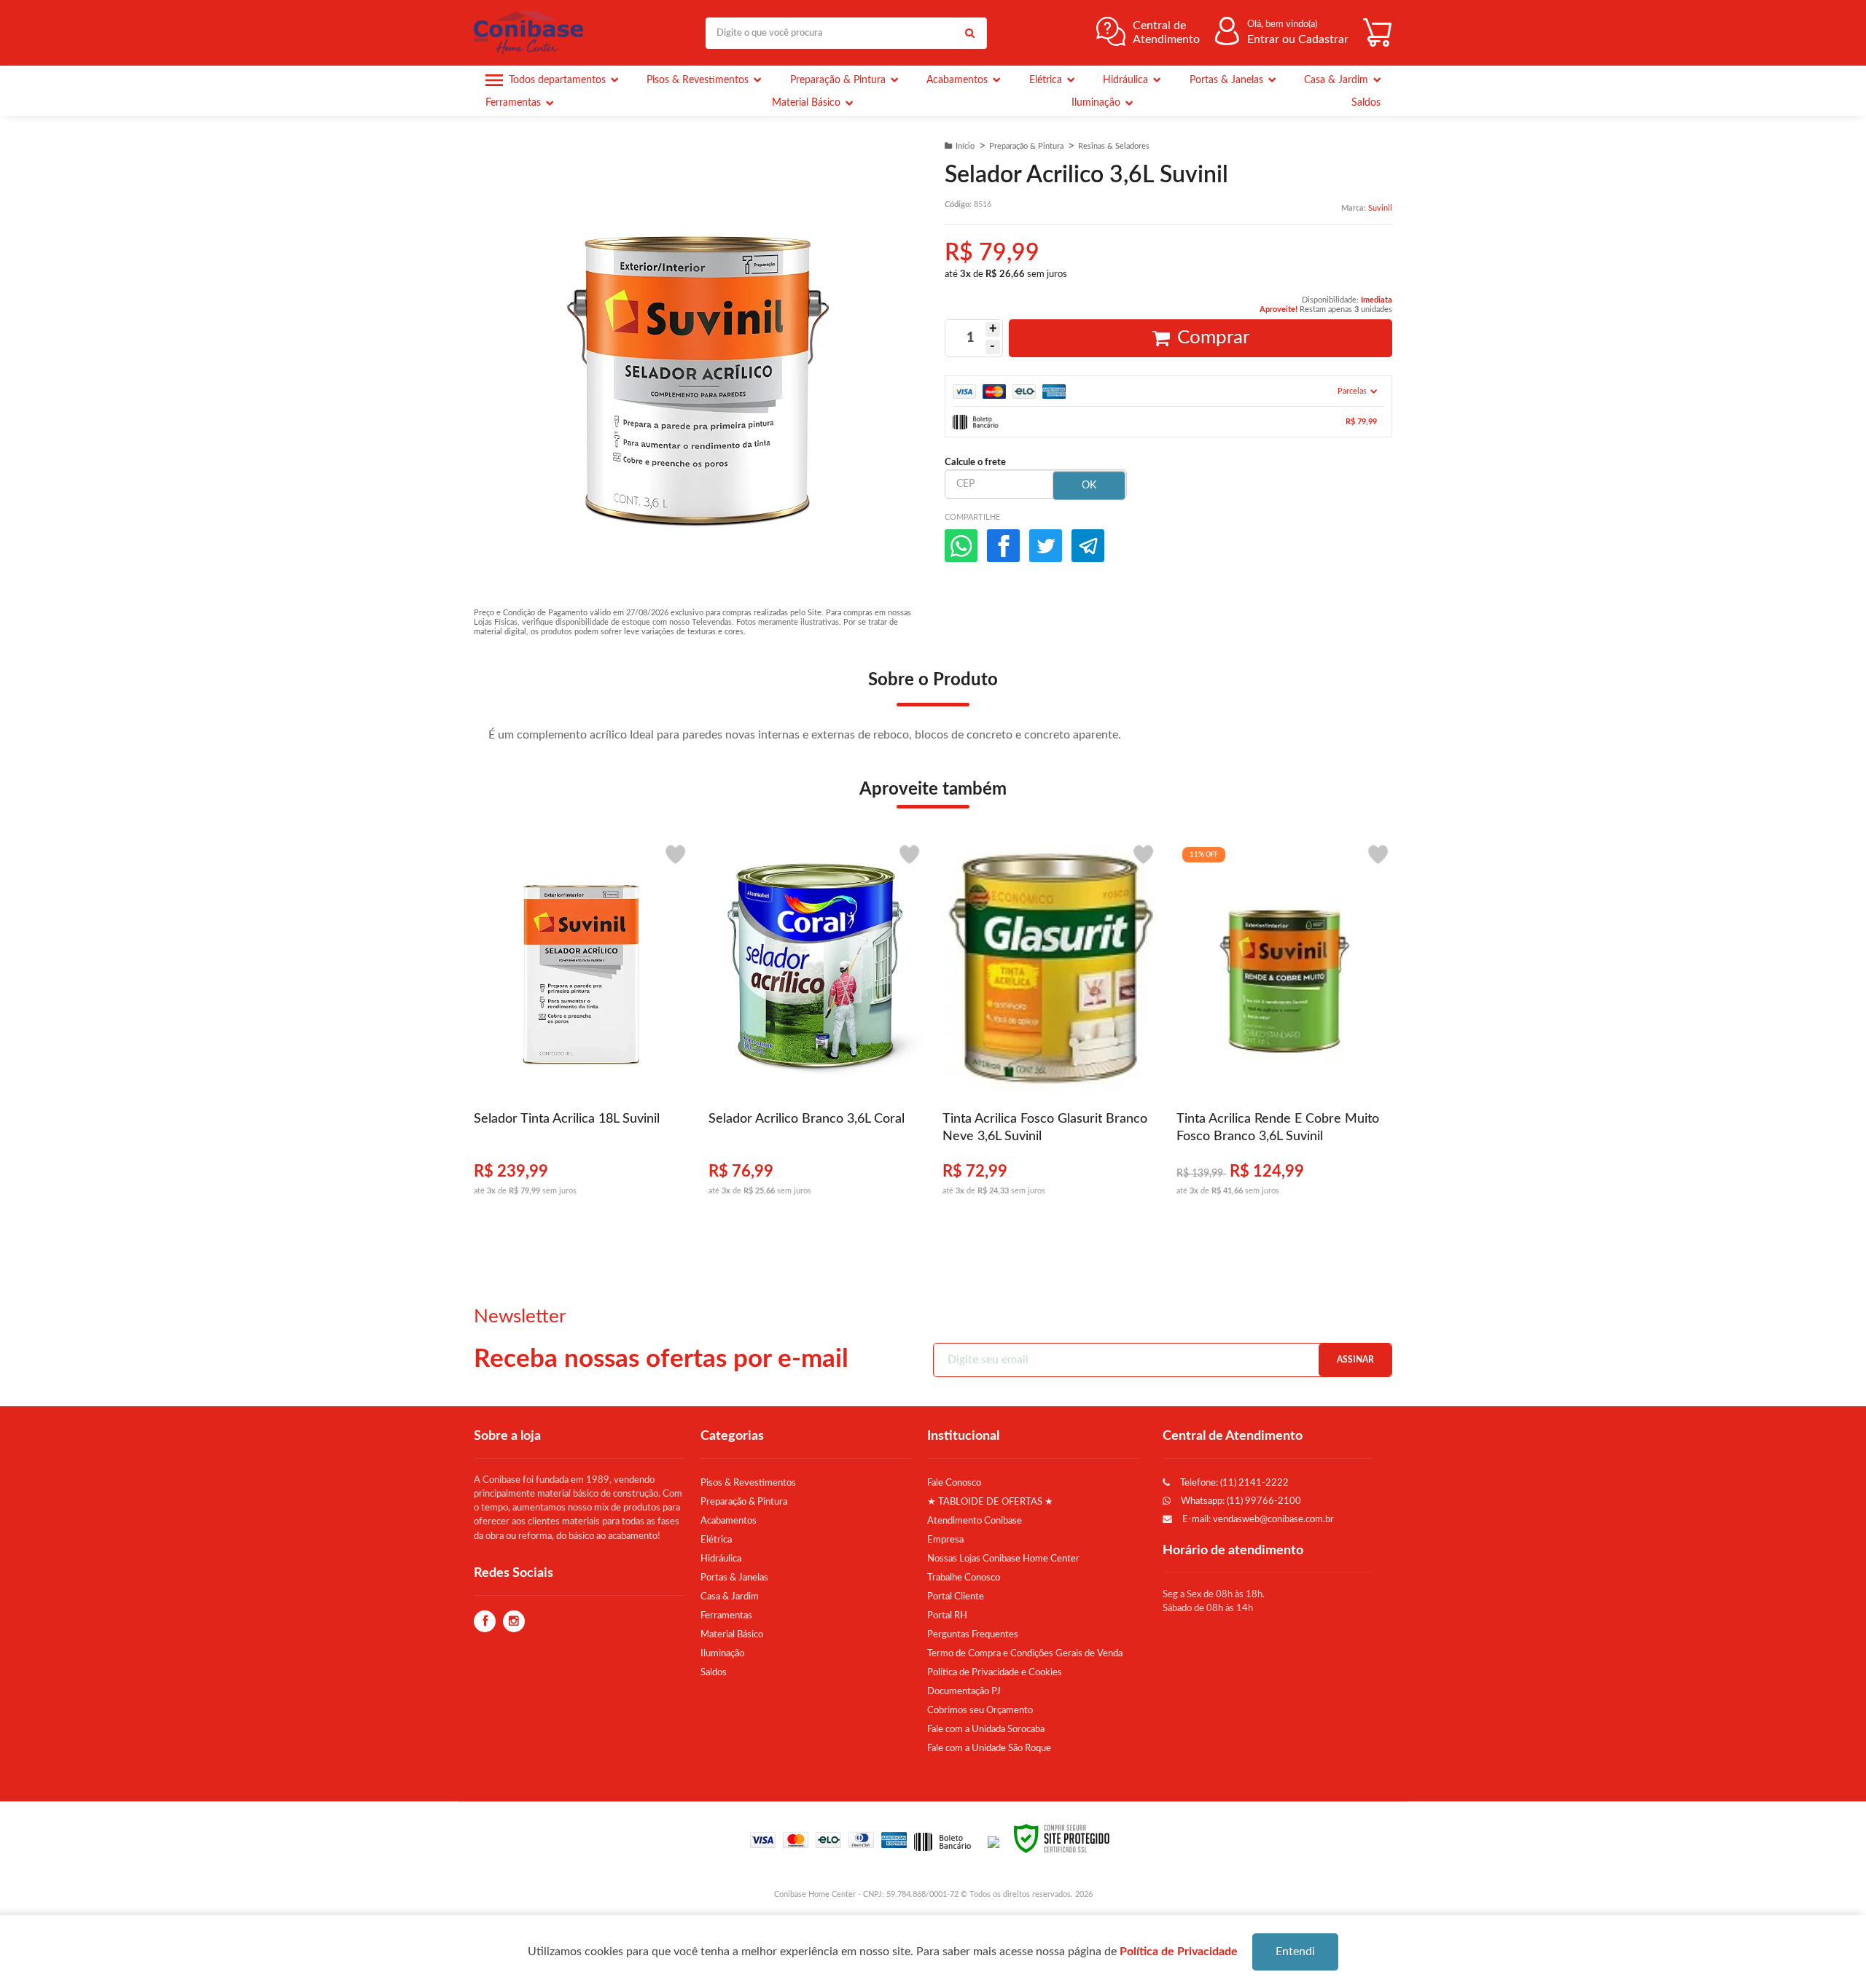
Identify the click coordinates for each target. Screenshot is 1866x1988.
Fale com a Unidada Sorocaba (986, 1729)
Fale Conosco (954, 1483)
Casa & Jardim (730, 1597)
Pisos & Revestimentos (748, 1483)
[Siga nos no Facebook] (485, 1622)
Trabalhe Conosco (964, 1578)
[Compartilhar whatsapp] (961, 546)
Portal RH (947, 1615)
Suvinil (1380, 208)
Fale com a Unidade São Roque (989, 1748)
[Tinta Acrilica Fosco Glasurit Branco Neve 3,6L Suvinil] (1050, 1026)
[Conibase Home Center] (532, 33)
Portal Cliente (956, 1597)
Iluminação (722, 1653)
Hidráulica (721, 1559)
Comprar (1213, 338)
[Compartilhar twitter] (1046, 546)
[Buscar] (969, 33)
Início (965, 146)
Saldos (714, 1672)
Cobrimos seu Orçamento (980, 1710)
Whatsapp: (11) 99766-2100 (1240, 1501)
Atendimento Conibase (975, 1521)
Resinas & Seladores (1114, 146)
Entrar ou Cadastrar (1298, 39)
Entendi (1295, 1952)
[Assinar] (1355, 1360)
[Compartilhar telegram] (1088, 546)
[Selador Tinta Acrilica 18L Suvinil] (581, 1026)
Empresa (945, 1540)
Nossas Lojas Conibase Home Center (1003, 1559)
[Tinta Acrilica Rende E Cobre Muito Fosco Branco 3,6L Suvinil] (1284, 1026)
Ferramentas (726, 1615)
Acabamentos (729, 1521)
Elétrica (716, 1540)
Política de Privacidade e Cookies (995, 1672)
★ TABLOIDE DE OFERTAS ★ (990, 1502)
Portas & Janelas (734, 1578)
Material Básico (732, 1634)
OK (1089, 486)
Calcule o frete (975, 462)
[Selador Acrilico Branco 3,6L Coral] (816, 1026)
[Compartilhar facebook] (1003, 546)
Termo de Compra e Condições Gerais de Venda (1025, 1653)
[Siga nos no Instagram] (514, 1622)
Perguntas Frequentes (973, 1634)
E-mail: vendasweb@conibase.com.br (1257, 1519)
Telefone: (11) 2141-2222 (1233, 1483)
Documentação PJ (964, 1691)
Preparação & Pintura (1026, 146)
